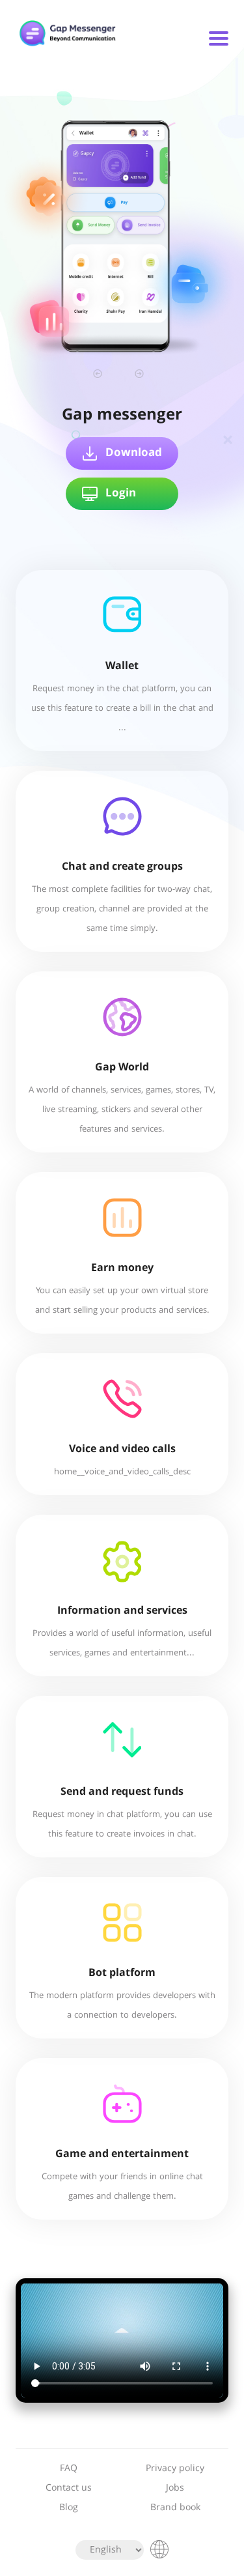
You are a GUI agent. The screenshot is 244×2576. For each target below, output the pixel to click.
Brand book (175, 2508)
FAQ (69, 2469)
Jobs (175, 2488)
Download (134, 453)
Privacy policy (175, 2469)
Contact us (69, 2488)
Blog (69, 2508)
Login (121, 494)
